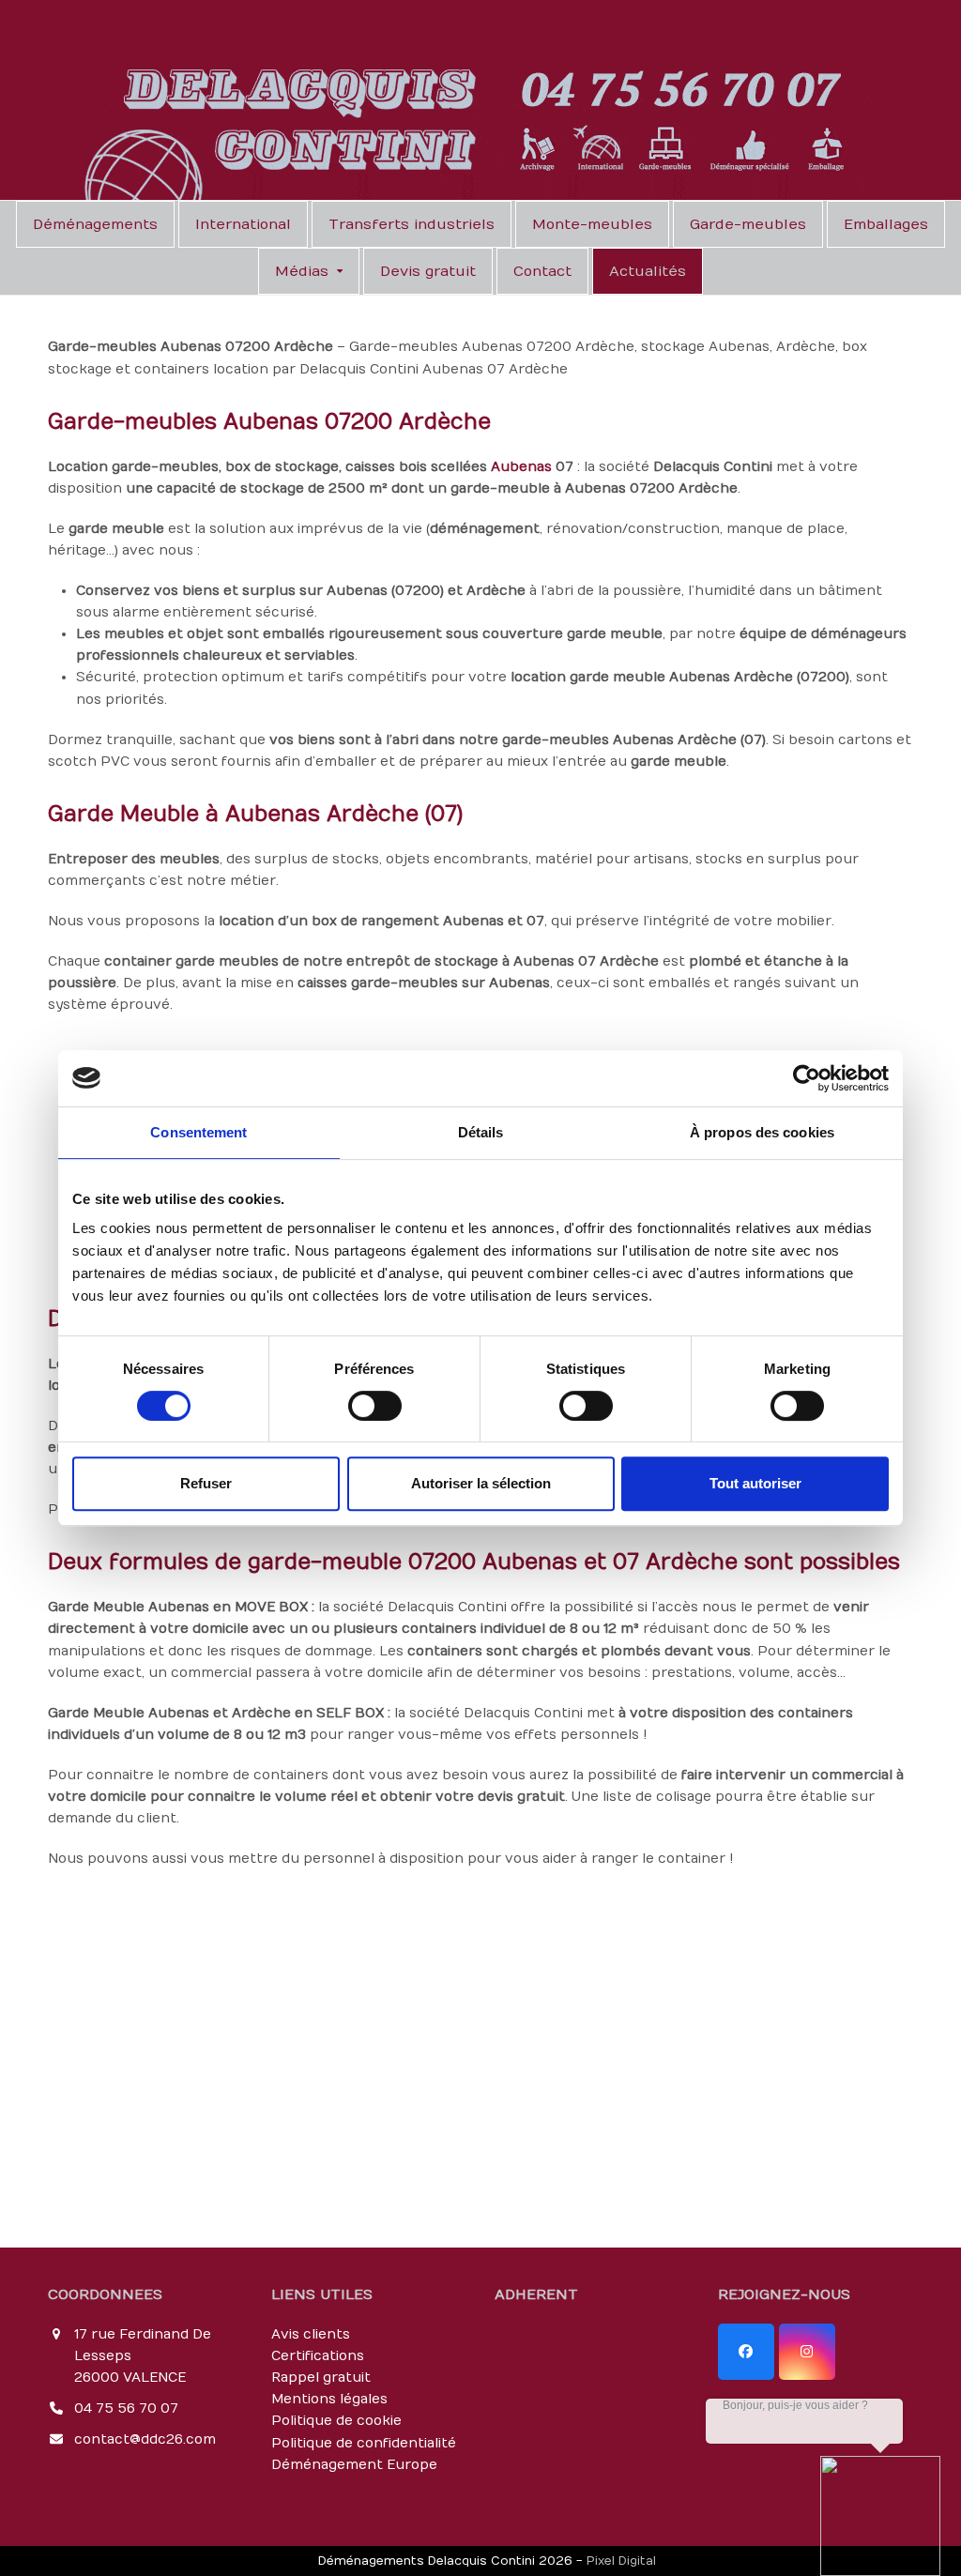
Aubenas (521, 467)
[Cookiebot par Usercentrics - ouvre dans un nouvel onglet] (807, 1078)
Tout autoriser (755, 1483)
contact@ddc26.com (145, 2439)
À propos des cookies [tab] (762, 1132)
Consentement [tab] (198, 1132)
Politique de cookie (336, 2421)
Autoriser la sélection (481, 1483)
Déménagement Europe (354, 2465)
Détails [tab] (481, 1132)
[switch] (375, 1406)
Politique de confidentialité (364, 2443)
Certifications (318, 2356)
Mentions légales (329, 2399)
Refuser (206, 1483)
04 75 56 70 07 (126, 2408)
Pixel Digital (621, 2561)
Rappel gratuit (321, 2378)
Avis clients (311, 2334)
